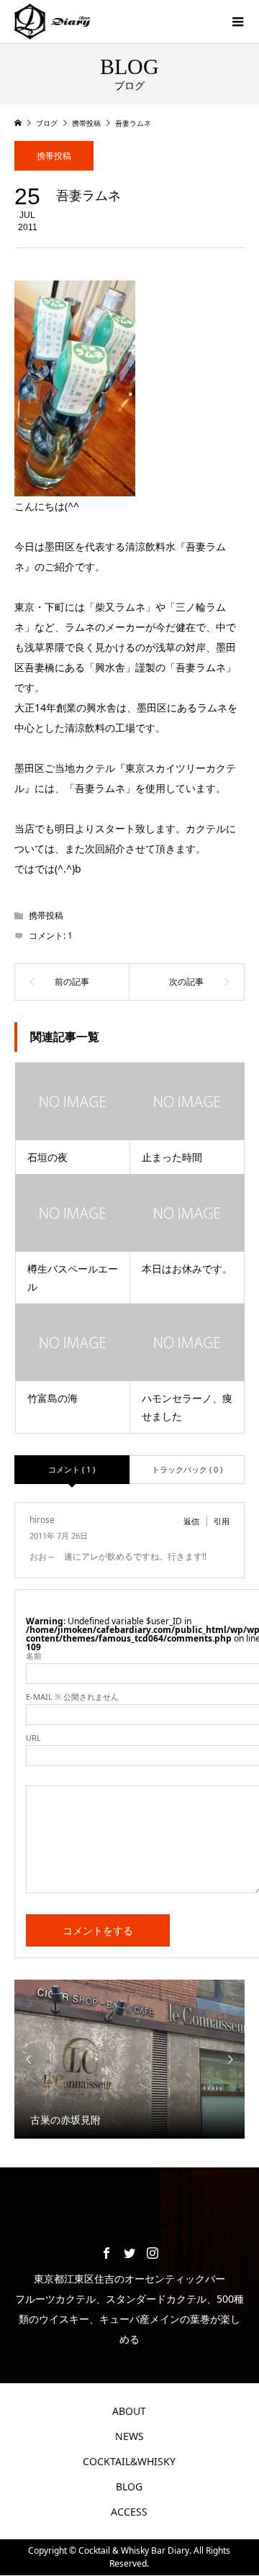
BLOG (129, 2486)
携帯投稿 (54, 156)
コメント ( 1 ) (72, 1469)
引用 (222, 1521)
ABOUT (129, 2411)
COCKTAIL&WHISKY (129, 2461)
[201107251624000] (75, 486)
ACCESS (129, 2512)
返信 (191, 1521)
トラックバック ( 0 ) (187, 1469)
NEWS (129, 2436)
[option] (129, 2059)
